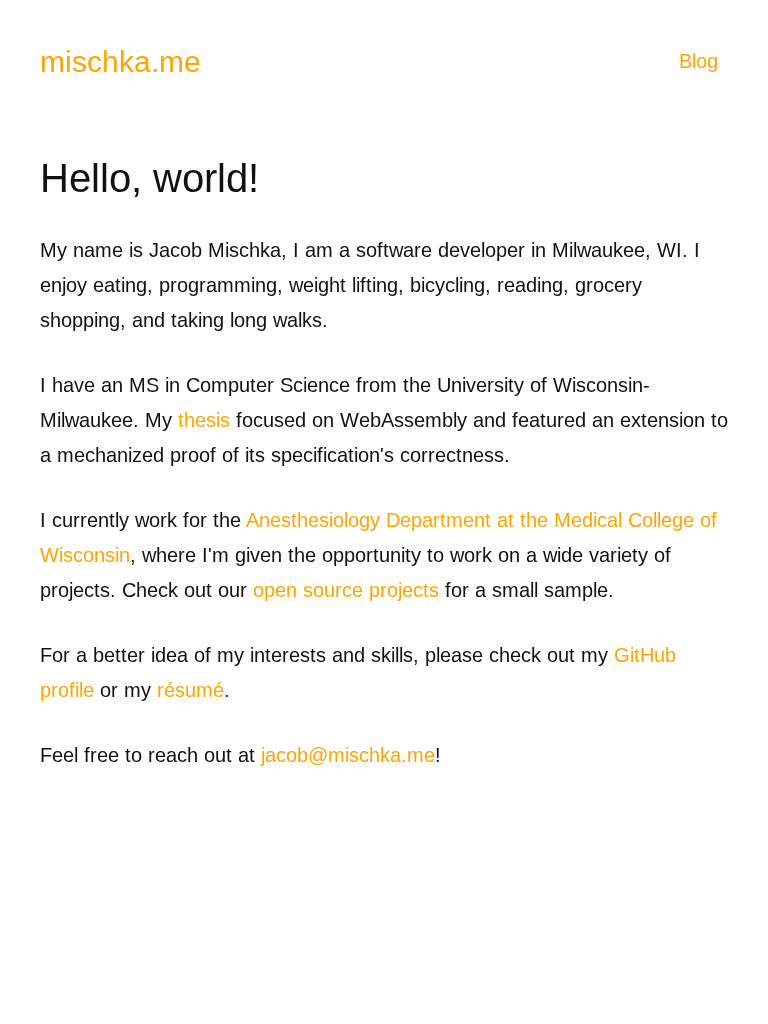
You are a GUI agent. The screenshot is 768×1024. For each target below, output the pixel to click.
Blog (698, 61)
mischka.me (120, 61)
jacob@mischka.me (348, 755)
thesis (204, 420)
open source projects (346, 590)
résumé (190, 690)
